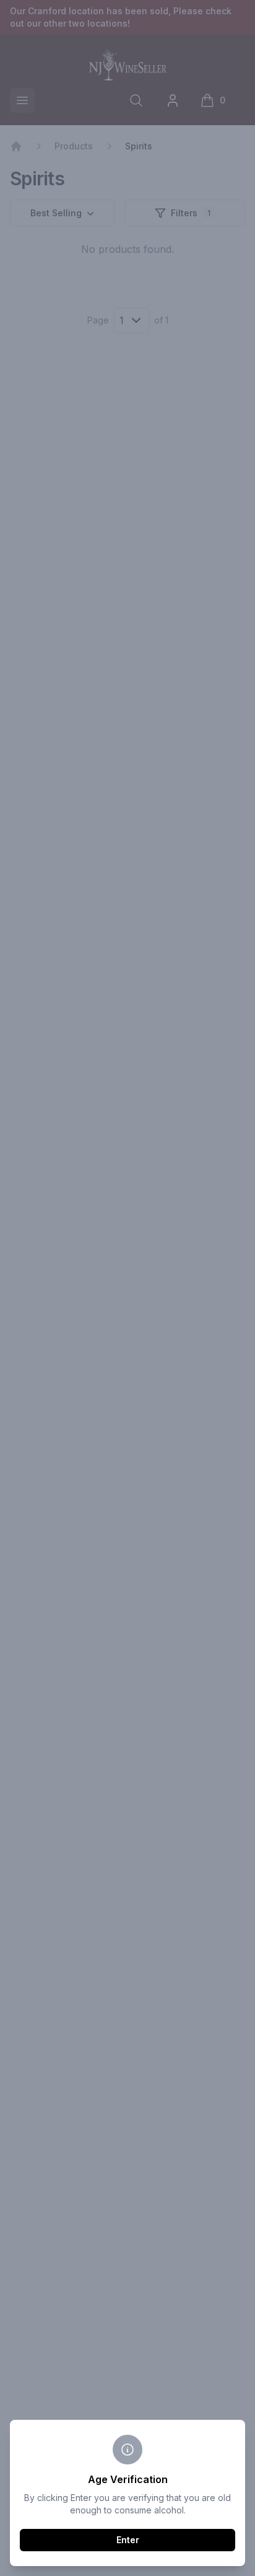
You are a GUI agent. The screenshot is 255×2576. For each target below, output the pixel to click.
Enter (128, 2540)
